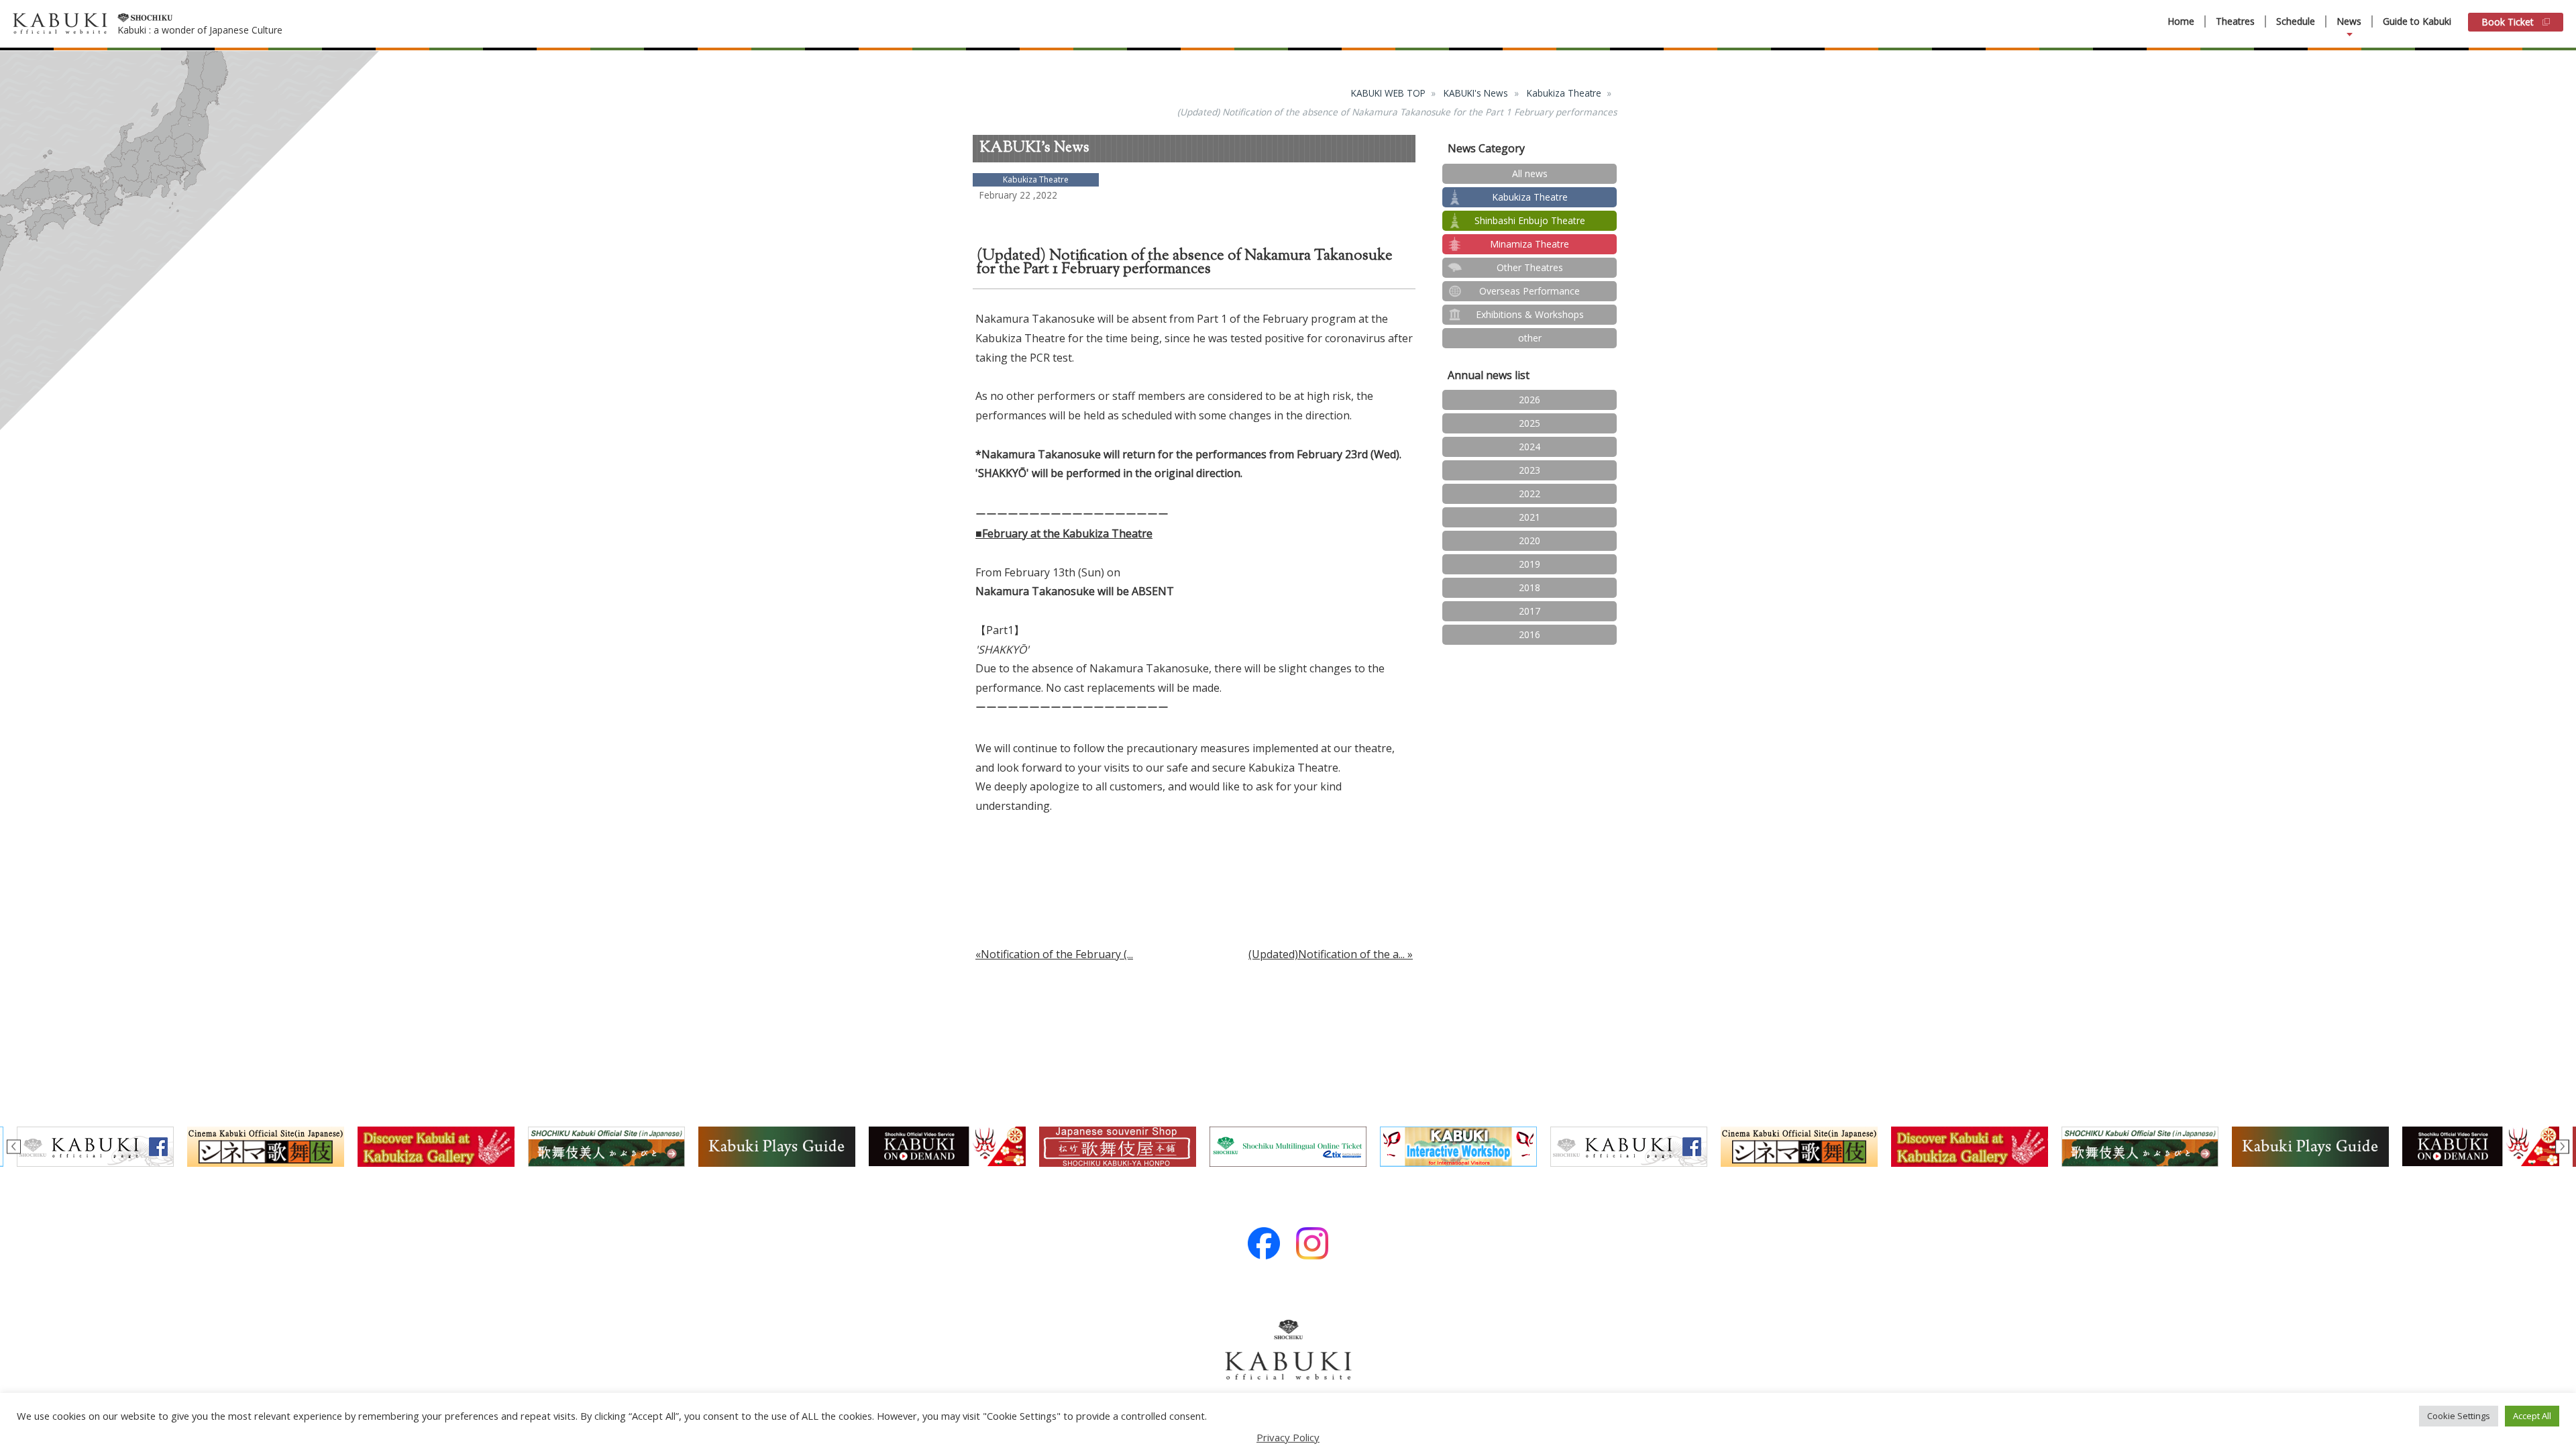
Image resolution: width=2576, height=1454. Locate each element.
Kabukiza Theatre (1564, 93)
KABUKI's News (1476, 93)
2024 (1529, 447)
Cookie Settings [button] (2459, 1416)
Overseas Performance (1529, 291)
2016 (1529, 634)
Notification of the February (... (1057, 954)
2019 (1529, 564)
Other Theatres (1530, 267)
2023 (1529, 470)
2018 (1529, 587)
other (1530, 338)
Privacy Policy (1288, 1437)
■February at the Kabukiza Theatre (1064, 533)
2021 (1529, 517)
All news (1530, 173)
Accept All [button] (2532, 1416)
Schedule (2296, 21)
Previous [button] (14, 1146)
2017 (1529, 611)
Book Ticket (2508, 22)
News (2349, 21)
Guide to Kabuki (2417, 21)
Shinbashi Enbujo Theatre (1530, 220)
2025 (1529, 423)
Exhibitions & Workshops (1530, 314)
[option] (947, 1147)
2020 (1529, 540)
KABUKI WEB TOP (1388, 93)
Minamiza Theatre (1529, 244)
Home (2181, 21)
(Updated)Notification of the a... (1327, 954)
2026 (1529, 400)
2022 (1529, 494)
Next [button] (2562, 1146)
